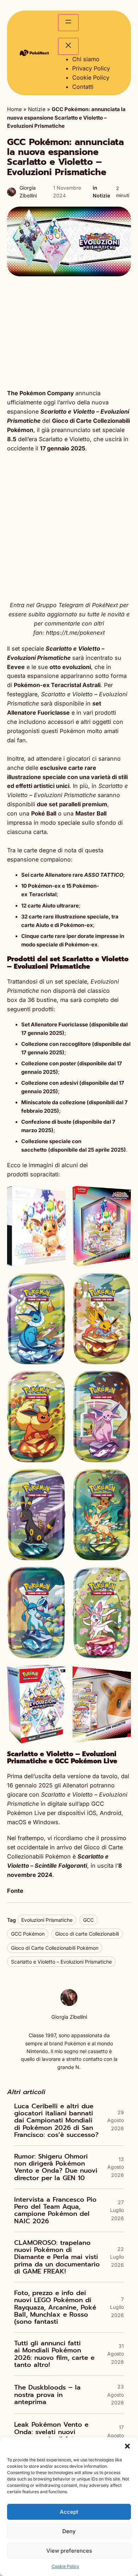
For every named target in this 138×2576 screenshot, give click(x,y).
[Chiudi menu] (68, 46)
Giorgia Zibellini (69, 2017)
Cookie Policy (65, 2566)
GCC (88, 1920)
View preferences (69, 2551)
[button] (127, 2446)
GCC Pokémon (28, 1934)
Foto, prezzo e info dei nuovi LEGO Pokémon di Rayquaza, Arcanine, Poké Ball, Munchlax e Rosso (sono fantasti (55, 2307)
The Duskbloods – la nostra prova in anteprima (47, 2395)
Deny (69, 2531)
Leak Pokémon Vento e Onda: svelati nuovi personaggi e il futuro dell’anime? (51, 2435)
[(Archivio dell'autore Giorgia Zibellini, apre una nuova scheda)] (69, 2004)
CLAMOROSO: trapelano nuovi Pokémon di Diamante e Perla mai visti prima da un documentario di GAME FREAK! (57, 2257)
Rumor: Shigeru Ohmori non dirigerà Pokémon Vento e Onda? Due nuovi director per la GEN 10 (56, 2167)
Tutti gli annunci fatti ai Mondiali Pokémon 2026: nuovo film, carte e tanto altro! (54, 2354)
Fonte (15, 1891)
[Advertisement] (69, 333)
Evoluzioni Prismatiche (47, 1920)
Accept (69, 2512)
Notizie (37, 109)
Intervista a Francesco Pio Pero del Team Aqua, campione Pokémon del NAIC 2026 (55, 2210)
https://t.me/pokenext (75, 633)
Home (15, 109)
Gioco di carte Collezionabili (87, 1934)
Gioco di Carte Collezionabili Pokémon (55, 1948)
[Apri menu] (68, 23)
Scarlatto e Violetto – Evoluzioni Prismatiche (61, 1962)
